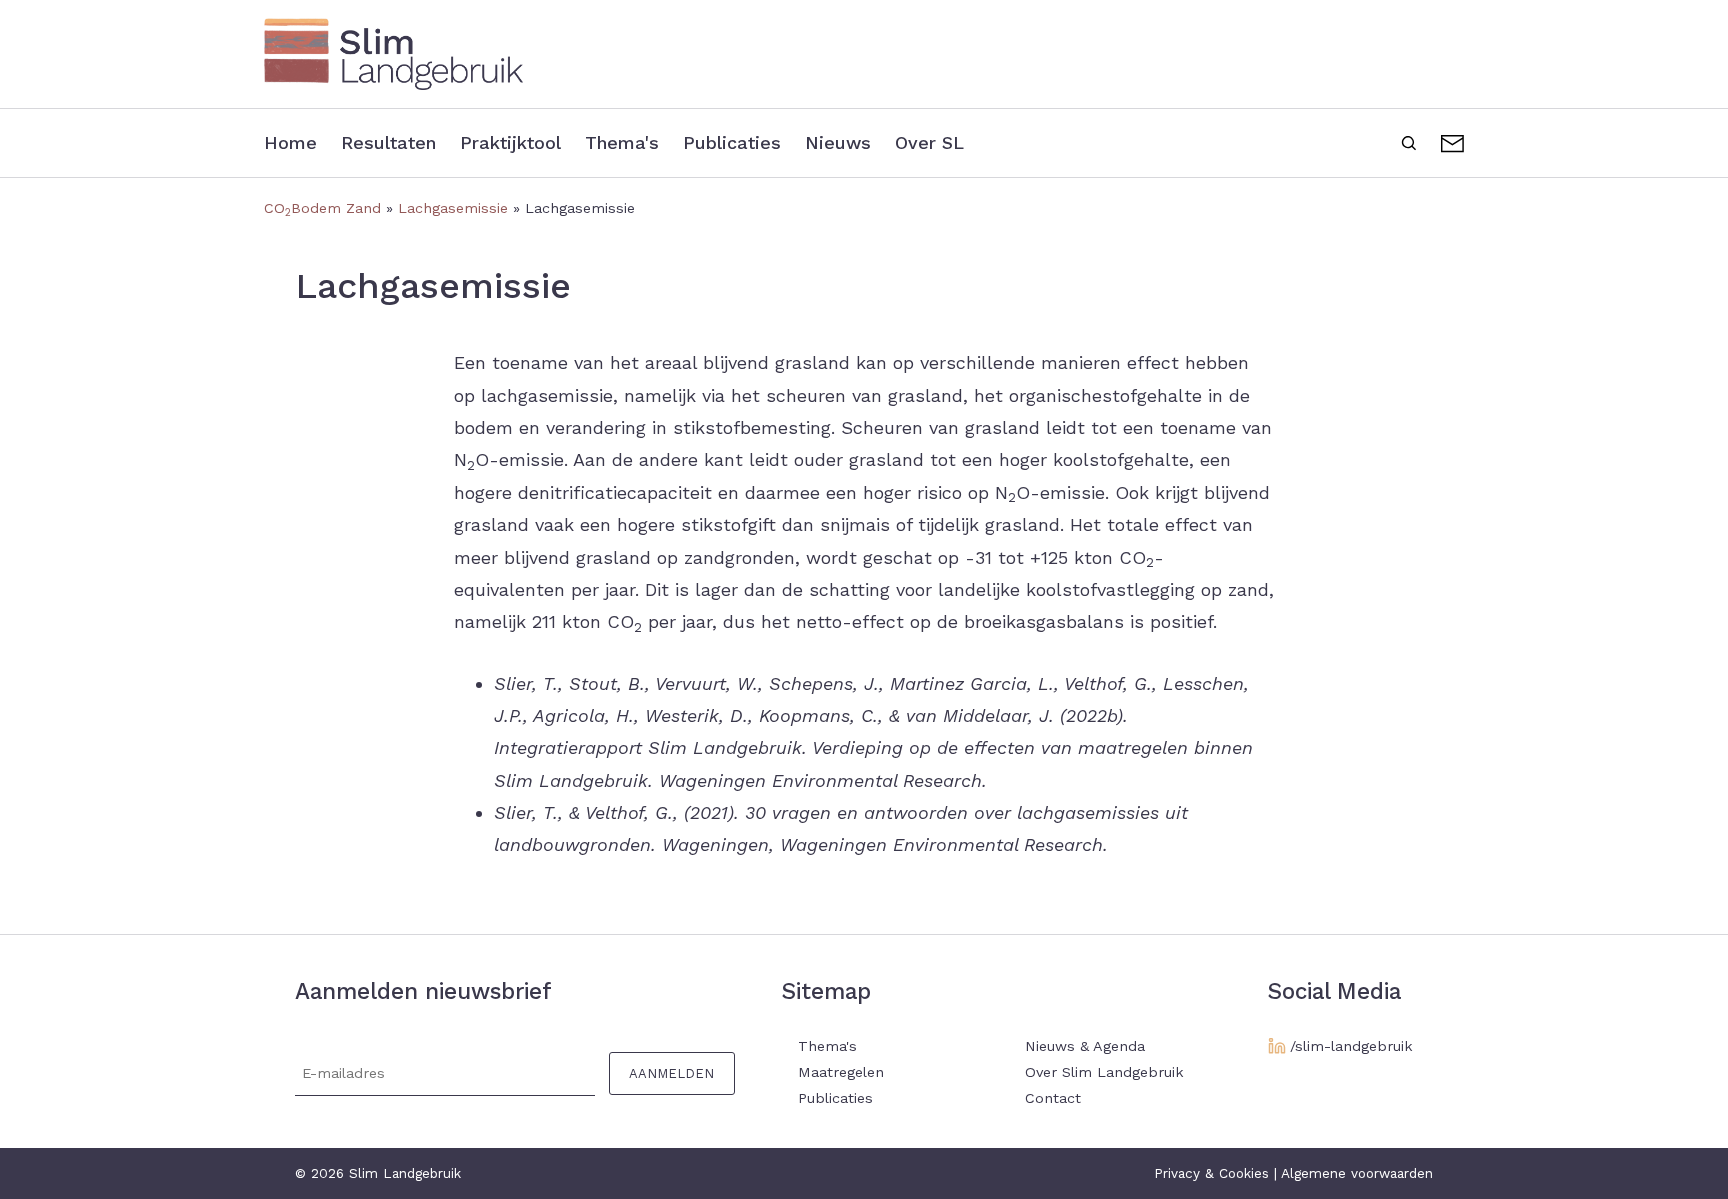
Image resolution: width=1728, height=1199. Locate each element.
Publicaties (732, 142)
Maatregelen (841, 1072)
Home (290, 142)
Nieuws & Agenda (1085, 1046)
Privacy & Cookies (1211, 1173)
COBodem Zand (322, 208)
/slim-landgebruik (1351, 1046)
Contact (1452, 141)
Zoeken (1409, 141)
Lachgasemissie (453, 208)
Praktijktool (510, 142)
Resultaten (388, 142)
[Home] (864, 54)
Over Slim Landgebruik (1104, 1072)
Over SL (929, 142)
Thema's (622, 142)
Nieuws (838, 142)
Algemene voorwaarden (1357, 1173)
